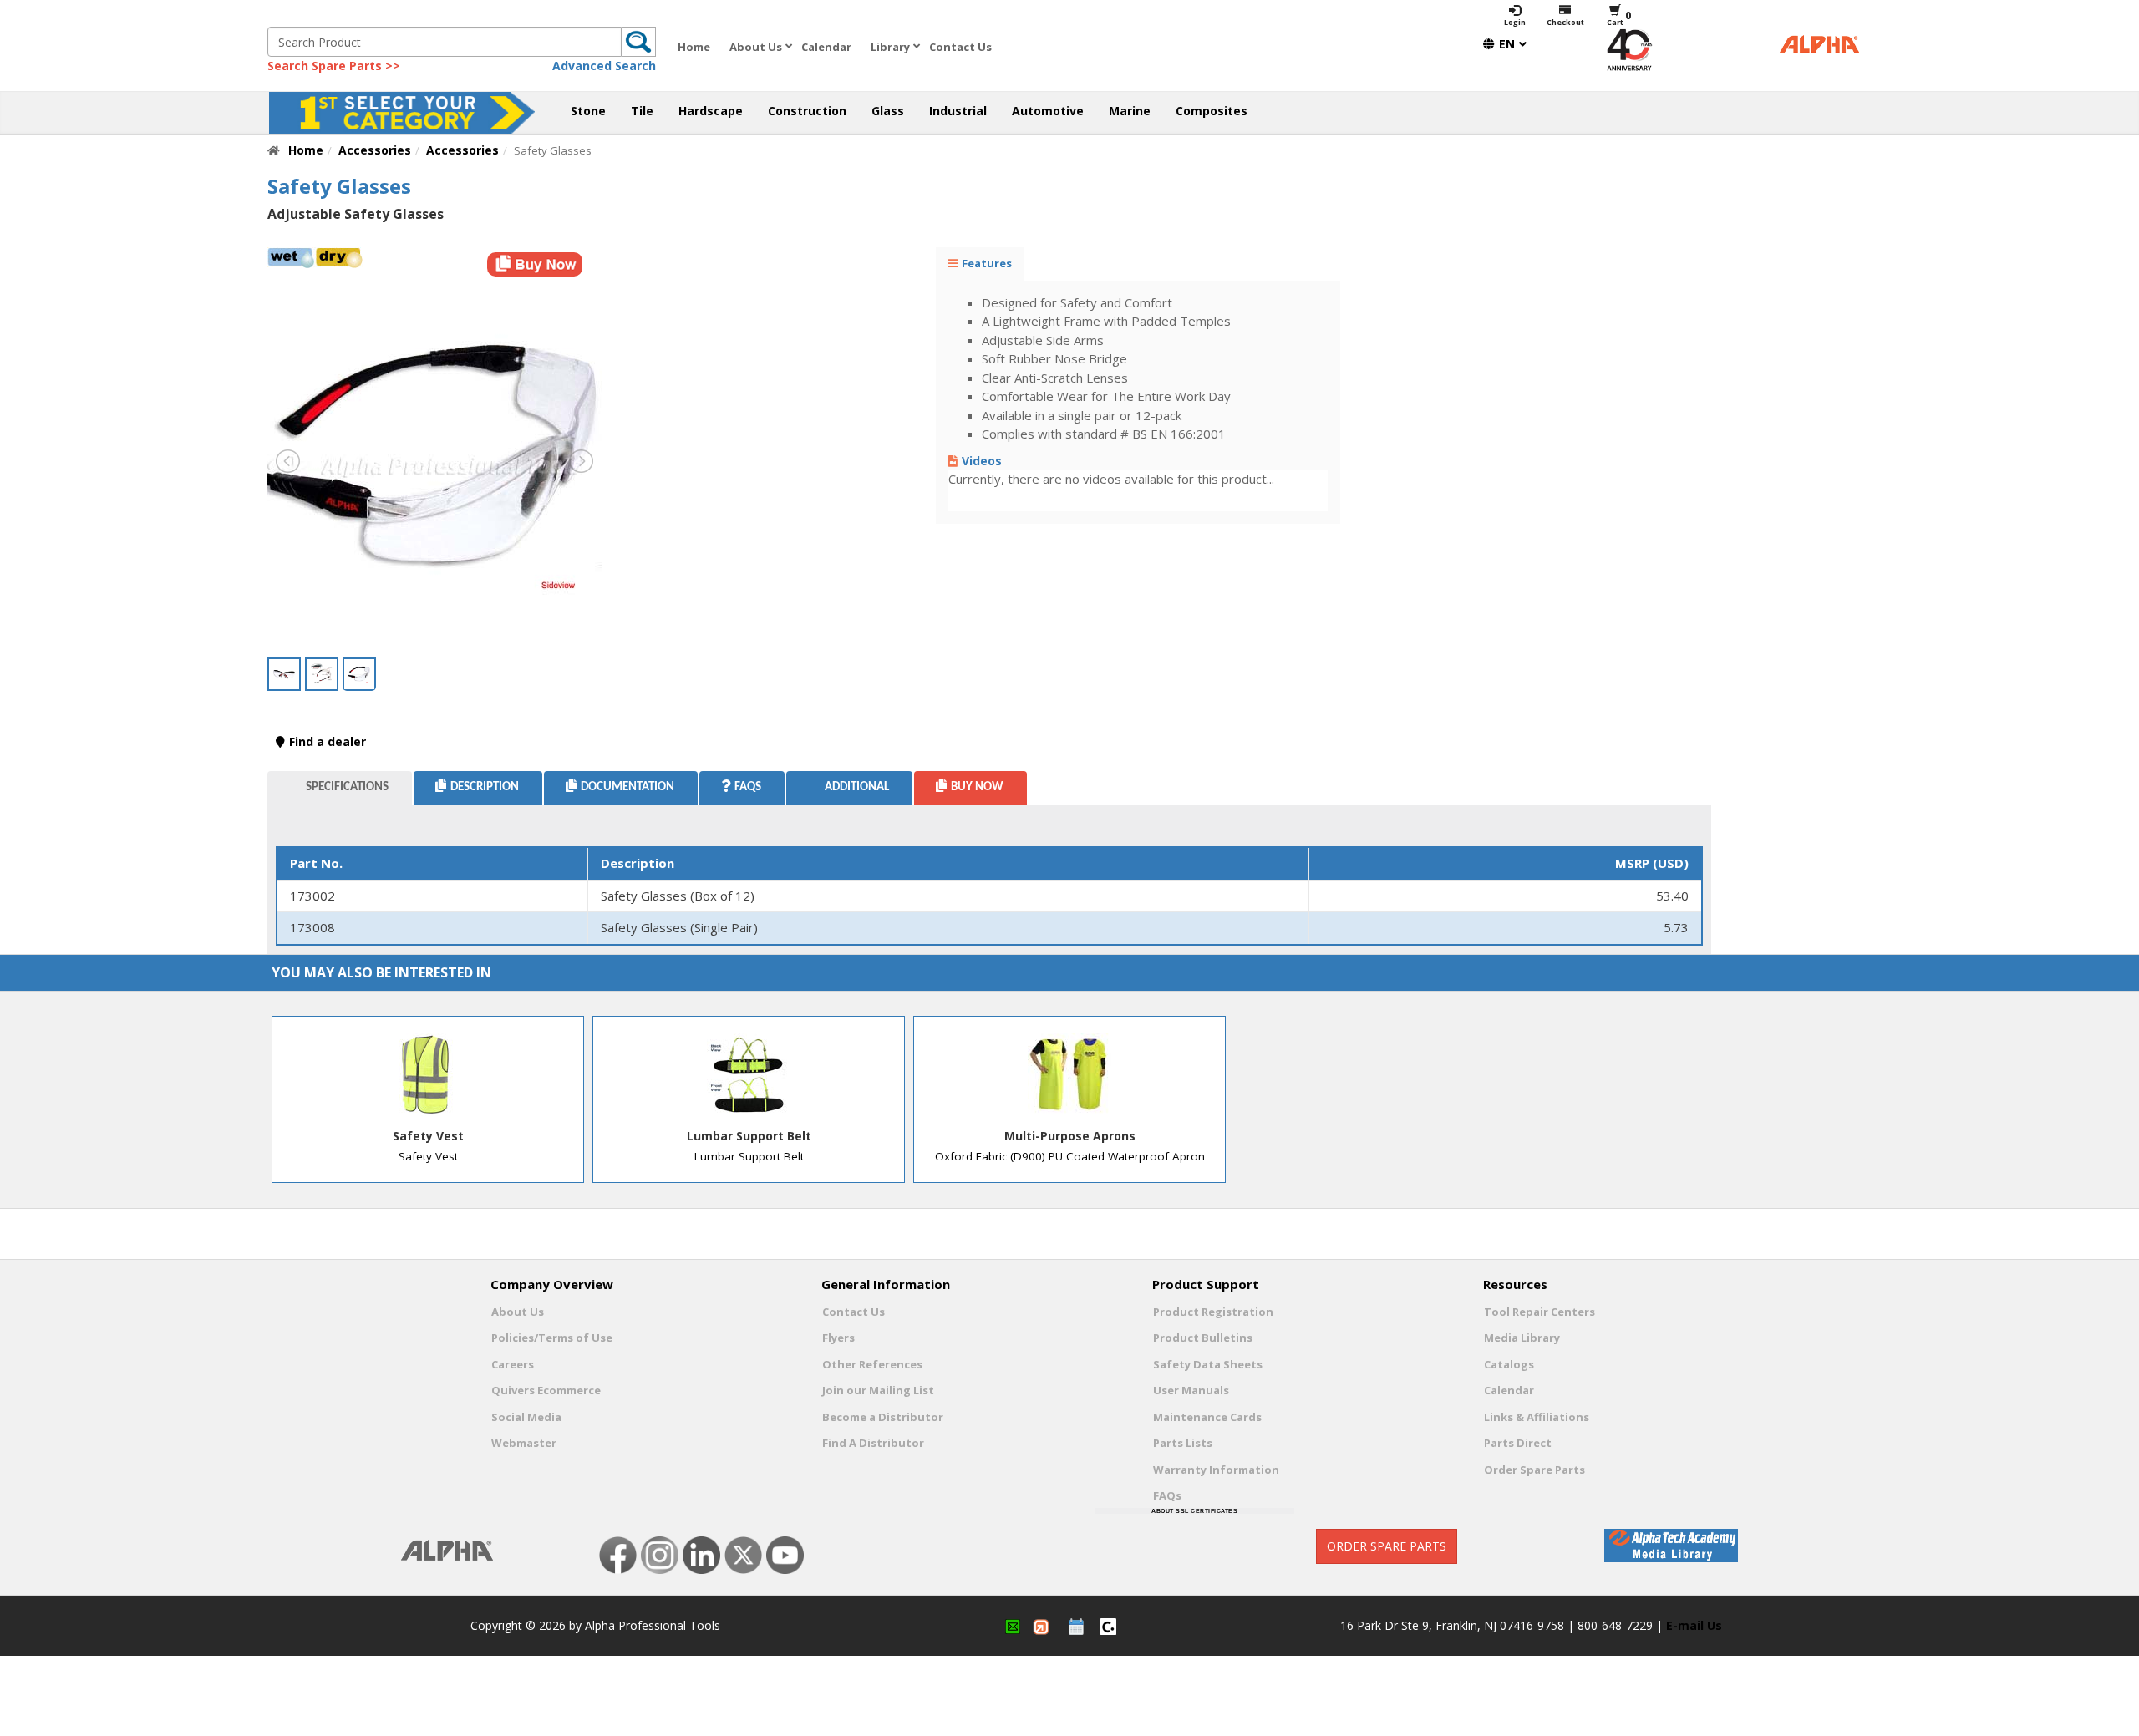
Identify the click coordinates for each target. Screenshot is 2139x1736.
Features (987, 263)
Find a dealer (328, 741)
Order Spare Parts (1534, 1470)
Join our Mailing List (878, 1390)
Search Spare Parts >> (334, 66)
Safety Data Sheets (1208, 1364)
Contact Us (960, 47)
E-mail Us (1694, 1625)
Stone (588, 111)
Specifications (347, 787)
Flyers (838, 1338)
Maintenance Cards (1207, 1417)
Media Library (1522, 1338)
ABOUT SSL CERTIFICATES (1194, 1511)
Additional (857, 787)
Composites (1212, 111)
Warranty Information (1216, 1470)
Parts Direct (1518, 1443)
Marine (1130, 111)
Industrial (958, 111)
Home (694, 47)
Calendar (826, 47)
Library (890, 47)
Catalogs (1509, 1364)
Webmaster (524, 1443)
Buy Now (977, 787)
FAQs (1167, 1495)
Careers (513, 1364)
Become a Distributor (883, 1417)
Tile (642, 111)
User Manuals (1191, 1390)
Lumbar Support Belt (749, 1136)
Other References (872, 1364)
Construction (807, 111)
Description (485, 787)
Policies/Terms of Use (552, 1338)
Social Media (526, 1417)
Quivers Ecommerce (546, 1390)
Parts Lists (1183, 1443)
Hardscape (711, 111)
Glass (888, 111)
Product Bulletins (1203, 1338)
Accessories (375, 150)
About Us (756, 47)
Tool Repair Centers (1539, 1312)
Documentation (627, 787)
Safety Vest (428, 1136)
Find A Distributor (873, 1443)
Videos (982, 461)
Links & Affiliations (1537, 1417)
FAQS (748, 787)
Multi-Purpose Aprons (1070, 1136)
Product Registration (1213, 1312)
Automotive (1048, 111)
